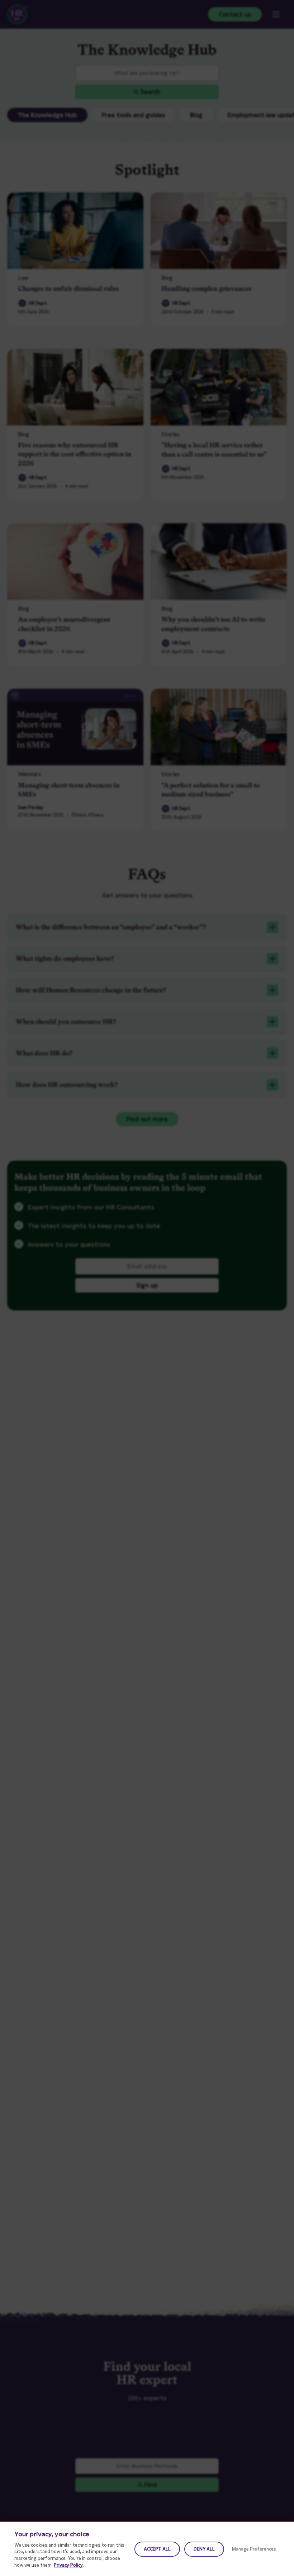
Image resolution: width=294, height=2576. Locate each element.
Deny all (204, 2549)
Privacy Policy (68, 2565)
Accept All (157, 2549)
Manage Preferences (254, 2549)
